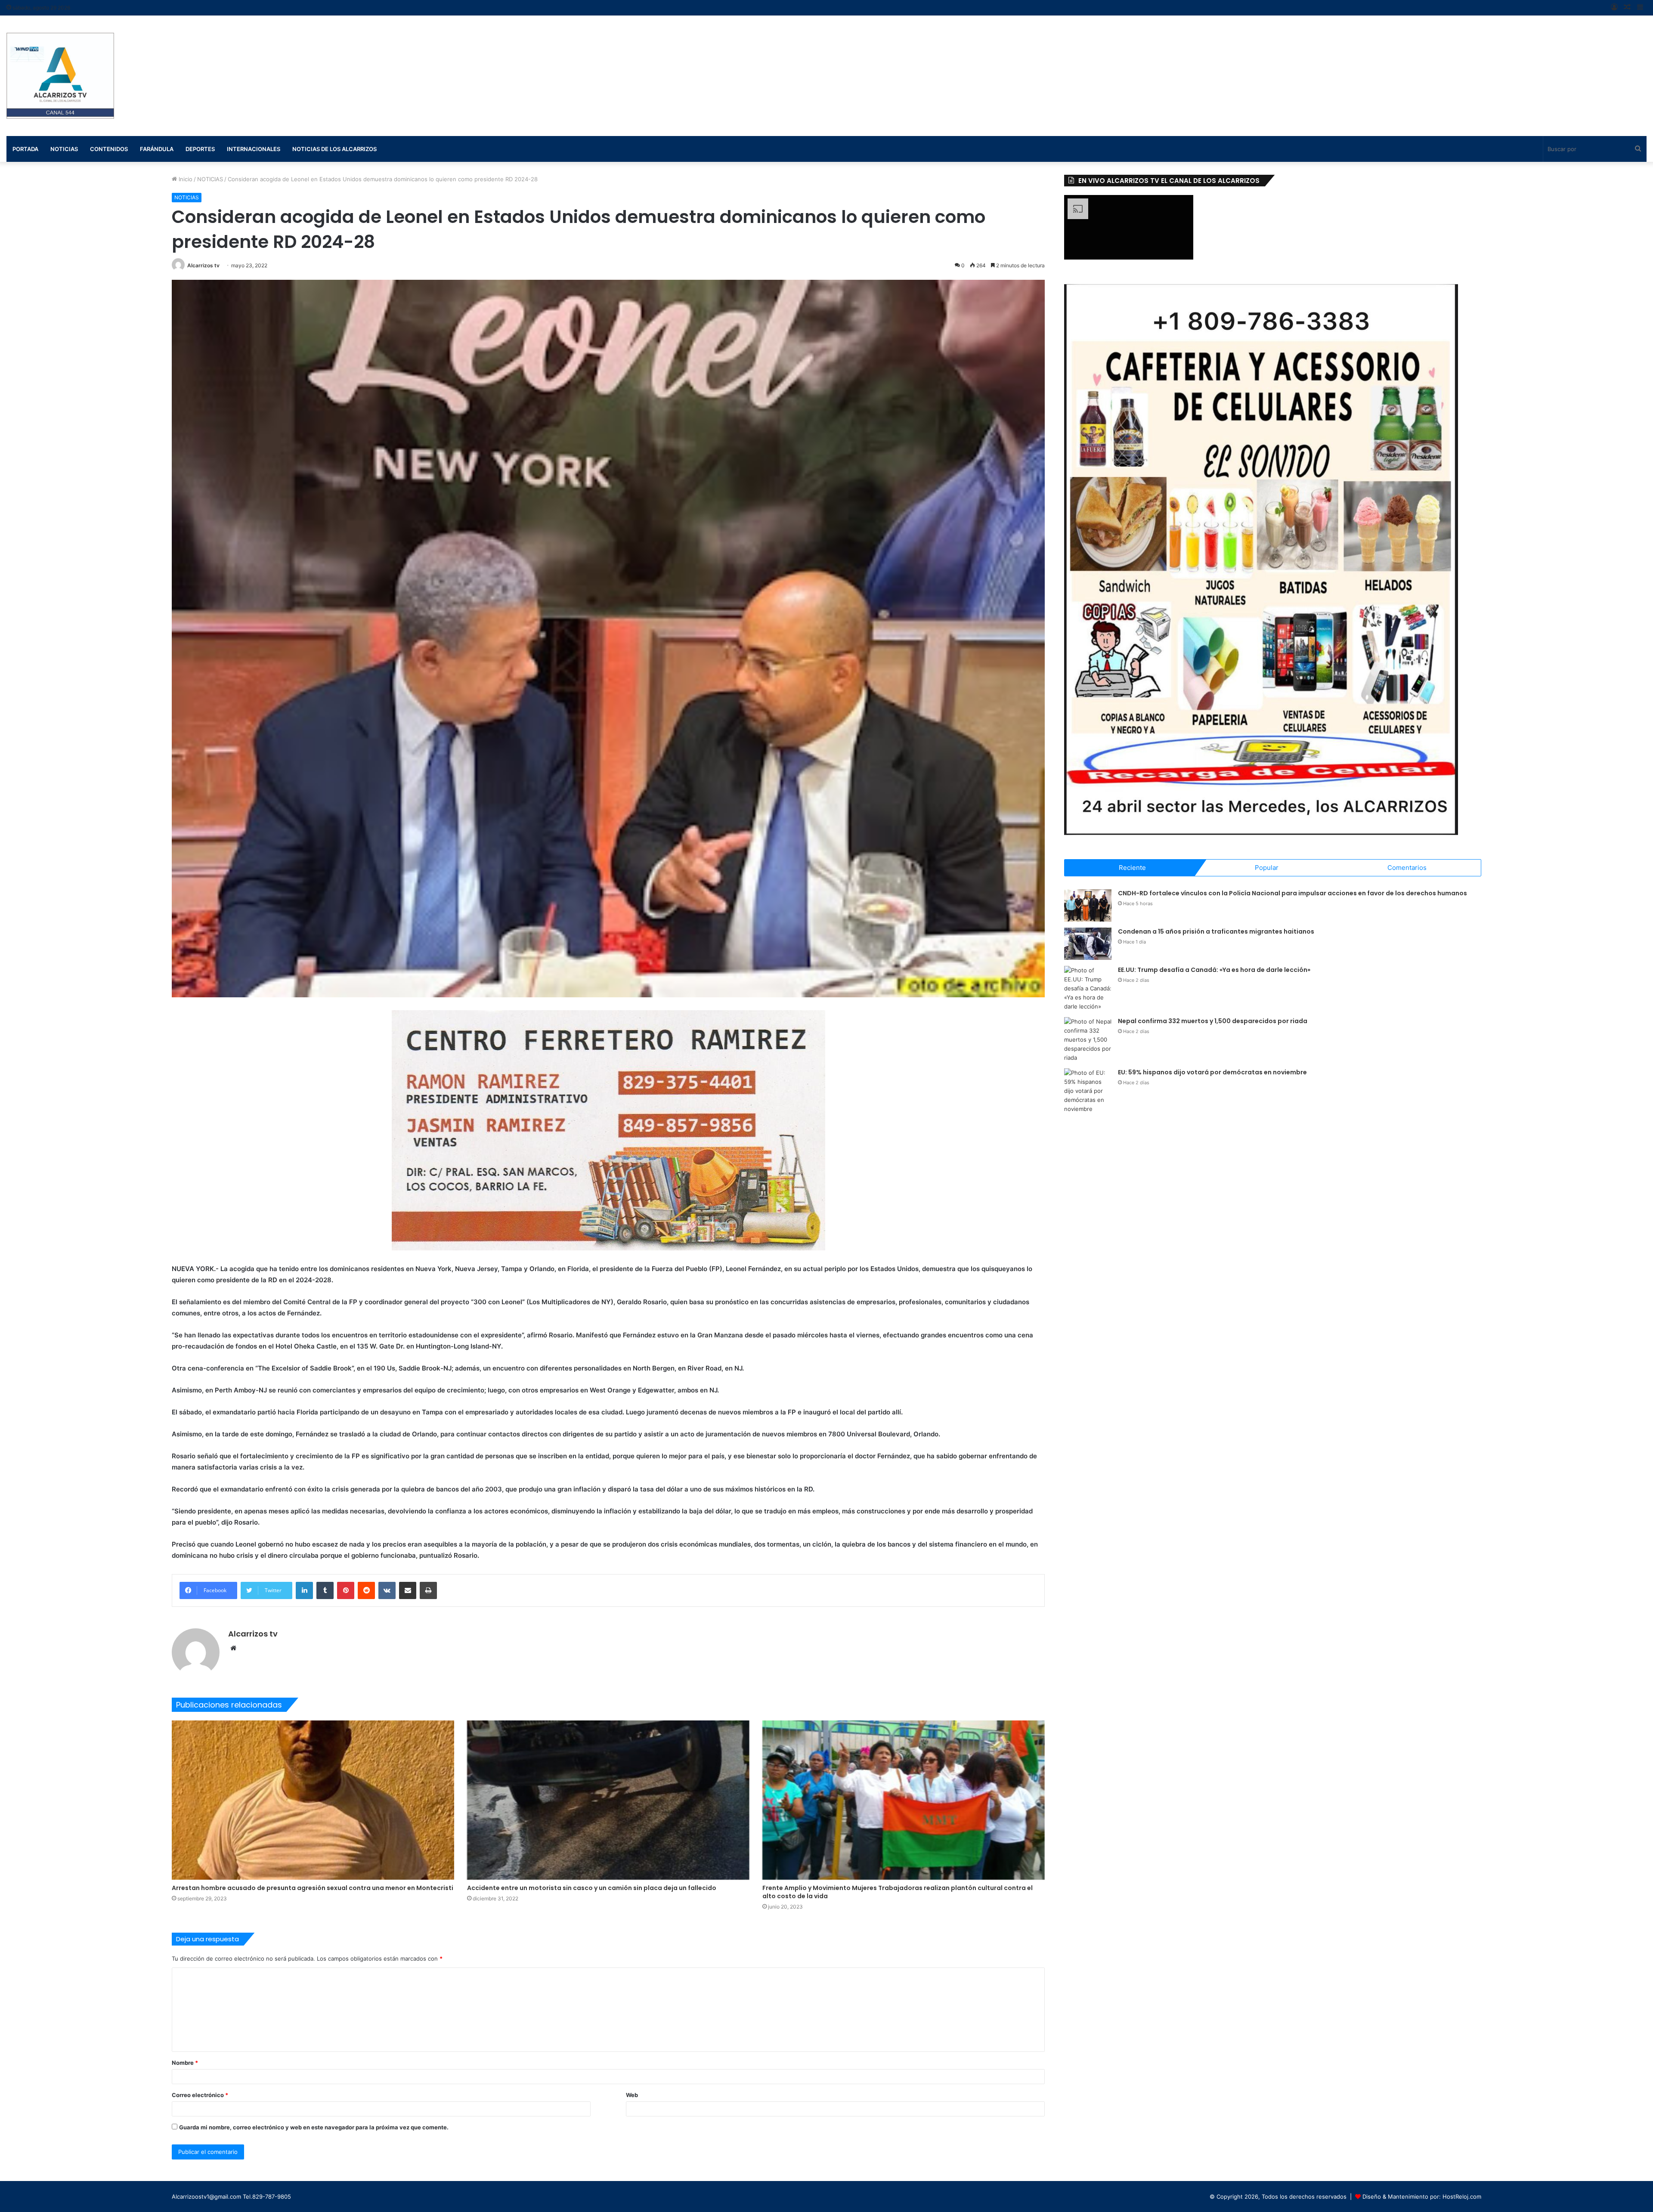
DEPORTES (200, 149)
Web (632, 2095)
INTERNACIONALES (254, 149)
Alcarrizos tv (203, 265)
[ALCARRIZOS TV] (60, 76)
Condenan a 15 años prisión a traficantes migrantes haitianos (1216, 931)
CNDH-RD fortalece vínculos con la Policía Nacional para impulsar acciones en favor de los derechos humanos (1292, 893)
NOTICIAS (210, 179)
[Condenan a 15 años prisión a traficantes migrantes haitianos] (1088, 944)
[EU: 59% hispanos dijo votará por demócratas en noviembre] (1088, 1091)
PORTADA (25, 149)
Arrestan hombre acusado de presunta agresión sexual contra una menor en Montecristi (313, 1888)
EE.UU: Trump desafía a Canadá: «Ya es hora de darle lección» (1214, 970)
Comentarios (1407, 868)
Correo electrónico (200, 2095)
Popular (1267, 868)
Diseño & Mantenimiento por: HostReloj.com (1422, 2197)
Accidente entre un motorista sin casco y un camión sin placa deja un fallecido (592, 1888)
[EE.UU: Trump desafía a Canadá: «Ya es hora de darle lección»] (1088, 988)
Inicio (185, 179)
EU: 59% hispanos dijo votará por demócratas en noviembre (1212, 1072)
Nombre (185, 2063)
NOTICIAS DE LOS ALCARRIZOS (334, 149)
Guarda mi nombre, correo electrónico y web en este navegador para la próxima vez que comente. (314, 2127)
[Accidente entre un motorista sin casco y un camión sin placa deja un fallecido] (608, 1800)
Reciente (1132, 868)
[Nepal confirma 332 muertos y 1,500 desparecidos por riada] (1088, 1040)
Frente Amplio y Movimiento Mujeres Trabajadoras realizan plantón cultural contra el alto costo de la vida (898, 1892)
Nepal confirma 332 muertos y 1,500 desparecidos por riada (1213, 1021)
